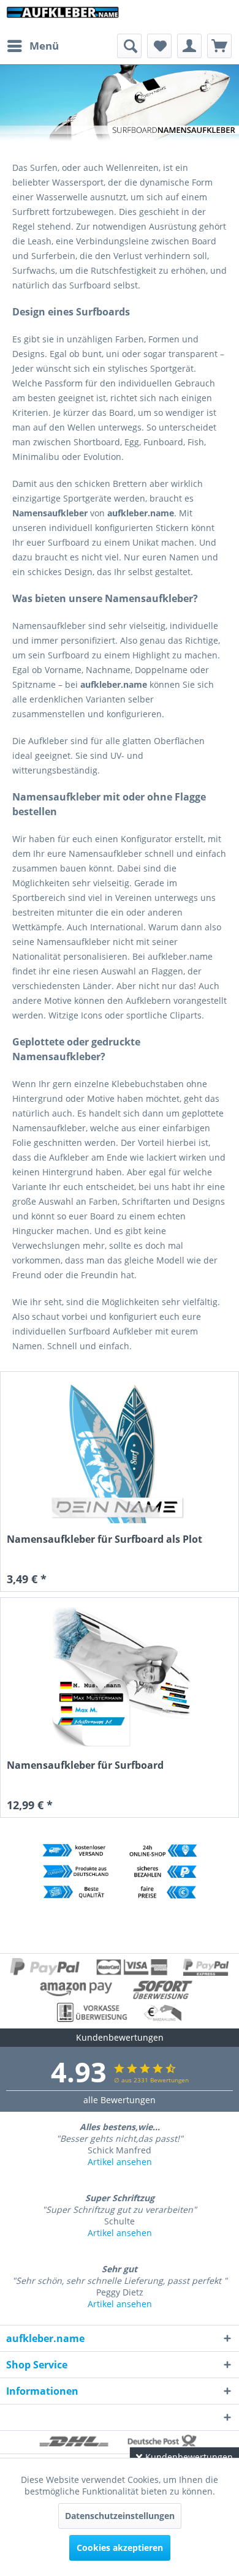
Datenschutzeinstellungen (120, 2516)
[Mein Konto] (189, 46)
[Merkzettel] (159, 46)
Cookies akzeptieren (120, 2548)
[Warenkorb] (219, 46)
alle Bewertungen (120, 2100)
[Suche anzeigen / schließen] (129, 46)
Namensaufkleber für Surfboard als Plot (104, 1539)
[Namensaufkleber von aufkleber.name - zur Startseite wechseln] (63, 17)
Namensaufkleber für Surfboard (85, 1765)
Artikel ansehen (120, 2162)
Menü (44, 46)
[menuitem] (32, 46)
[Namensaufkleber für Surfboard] (120, 1677)
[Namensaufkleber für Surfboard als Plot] (120, 1451)
